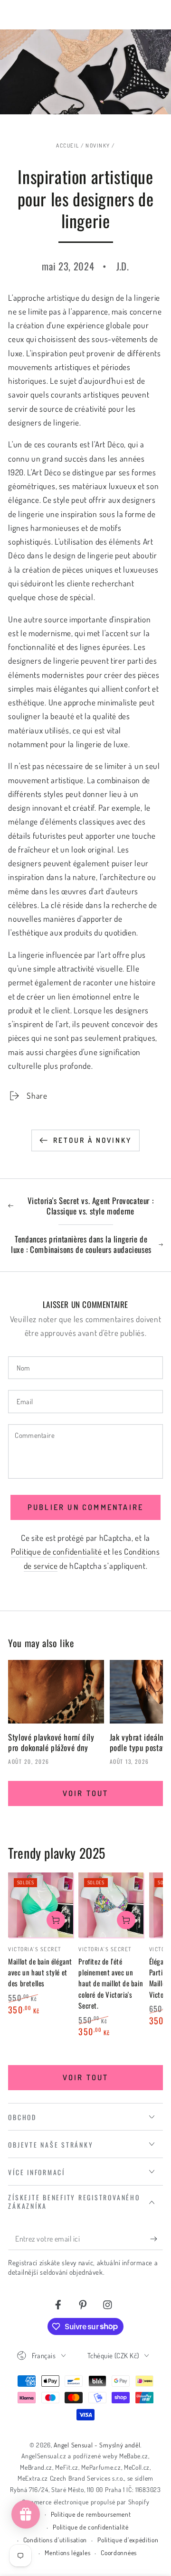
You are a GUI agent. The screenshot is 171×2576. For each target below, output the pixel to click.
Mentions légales (67, 2553)
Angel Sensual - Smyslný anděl (97, 2445)
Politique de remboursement (91, 2514)
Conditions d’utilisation (55, 2540)
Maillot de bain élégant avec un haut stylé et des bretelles (40, 1972)
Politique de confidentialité (56, 1551)
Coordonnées (119, 2553)
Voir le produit (56, 1920)
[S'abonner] (156, 2239)
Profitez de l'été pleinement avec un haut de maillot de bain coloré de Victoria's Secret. (111, 1983)
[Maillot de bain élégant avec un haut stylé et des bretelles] (41, 1905)
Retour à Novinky (92, 1140)
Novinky (98, 145)
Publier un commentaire (85, 1507)
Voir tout (86, 1793)
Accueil (67, 145)
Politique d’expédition (128, 2540)
